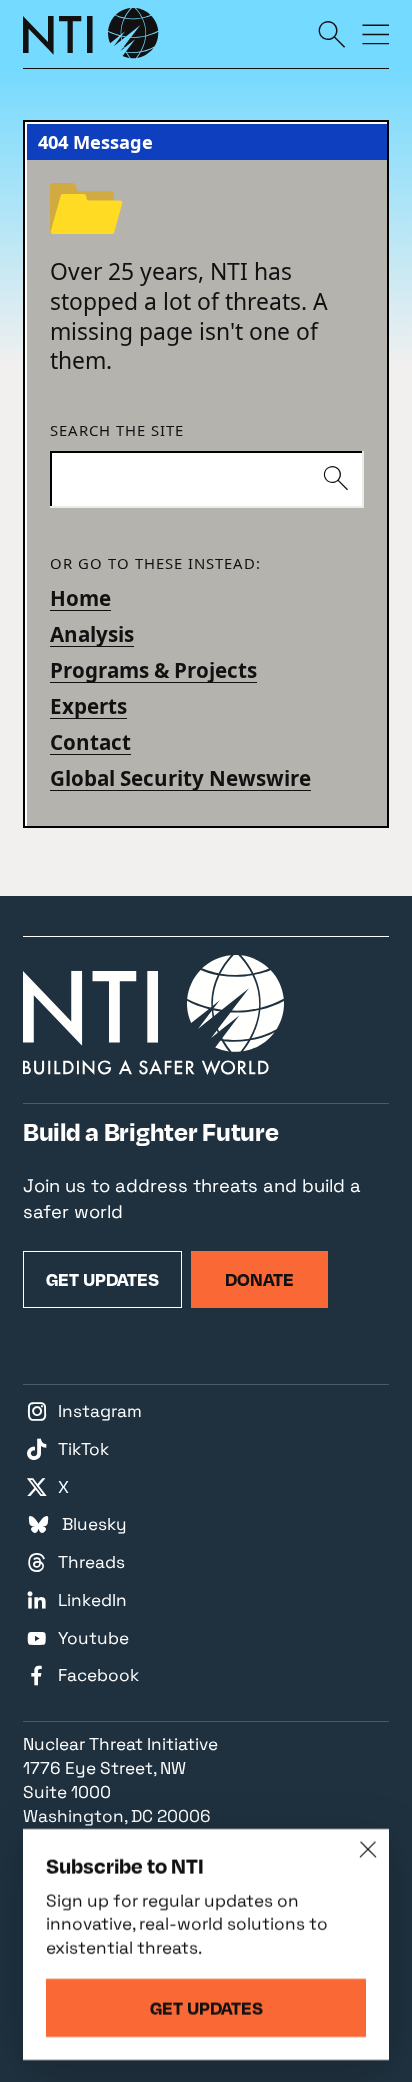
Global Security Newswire (180, 778)
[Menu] (375, 33)
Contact (90, 742)
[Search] (331, 33)
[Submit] (335, 479)
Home (80, 598)
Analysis (92, 634)
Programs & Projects (153, 670)
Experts (88, 706)
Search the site (117, 431)
